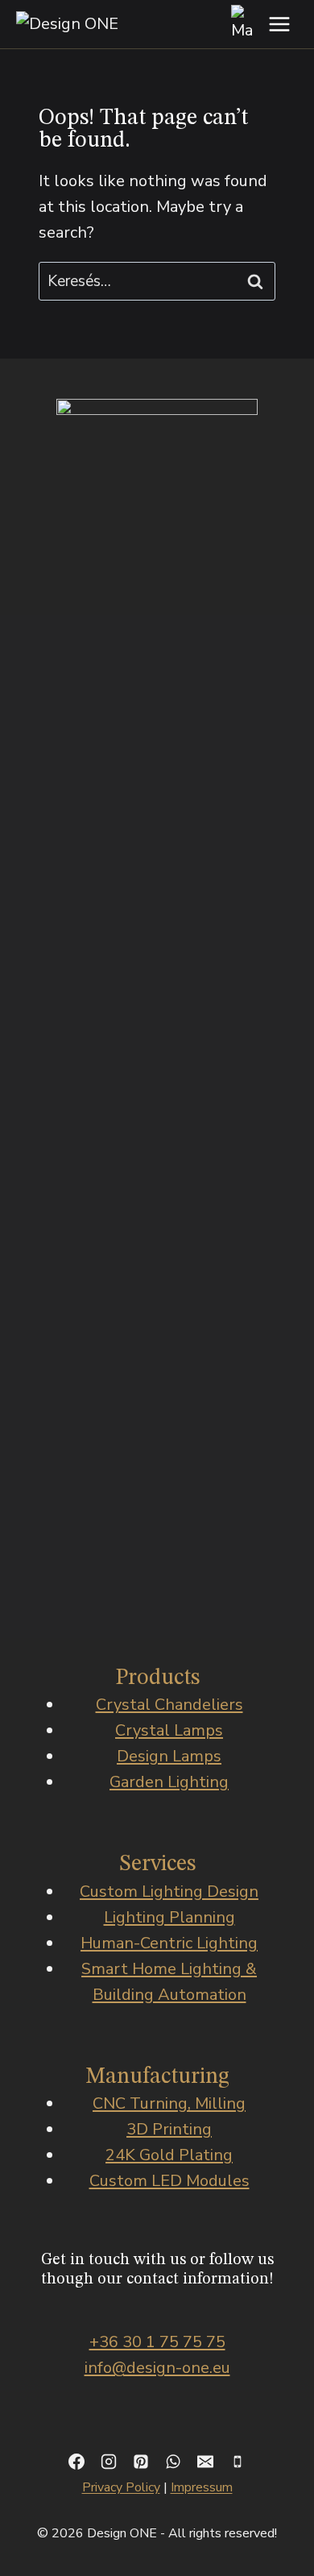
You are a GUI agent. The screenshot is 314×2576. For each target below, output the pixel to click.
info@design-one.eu (157, 2368)
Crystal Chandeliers (169, 1705)
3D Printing (169, 2129)
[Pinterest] (141, 2462)
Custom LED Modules (169, 2181)
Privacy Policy (121, 2487)
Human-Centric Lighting (169, 1943)
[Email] (205, 2462)
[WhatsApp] (173, 2462)
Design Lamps (169, 1756)
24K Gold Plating (169, 2155)
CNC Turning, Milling (169, 2103)
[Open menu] (279, 24)
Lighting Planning (169, 1917)
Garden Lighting (169, 1782)
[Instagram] (109, 2462)
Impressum (202, 2487)
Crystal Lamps (169, 1730)
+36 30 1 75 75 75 (157, 2342)
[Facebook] (76, 2462)
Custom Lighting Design (169, 1892)
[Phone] (238, 2462)
